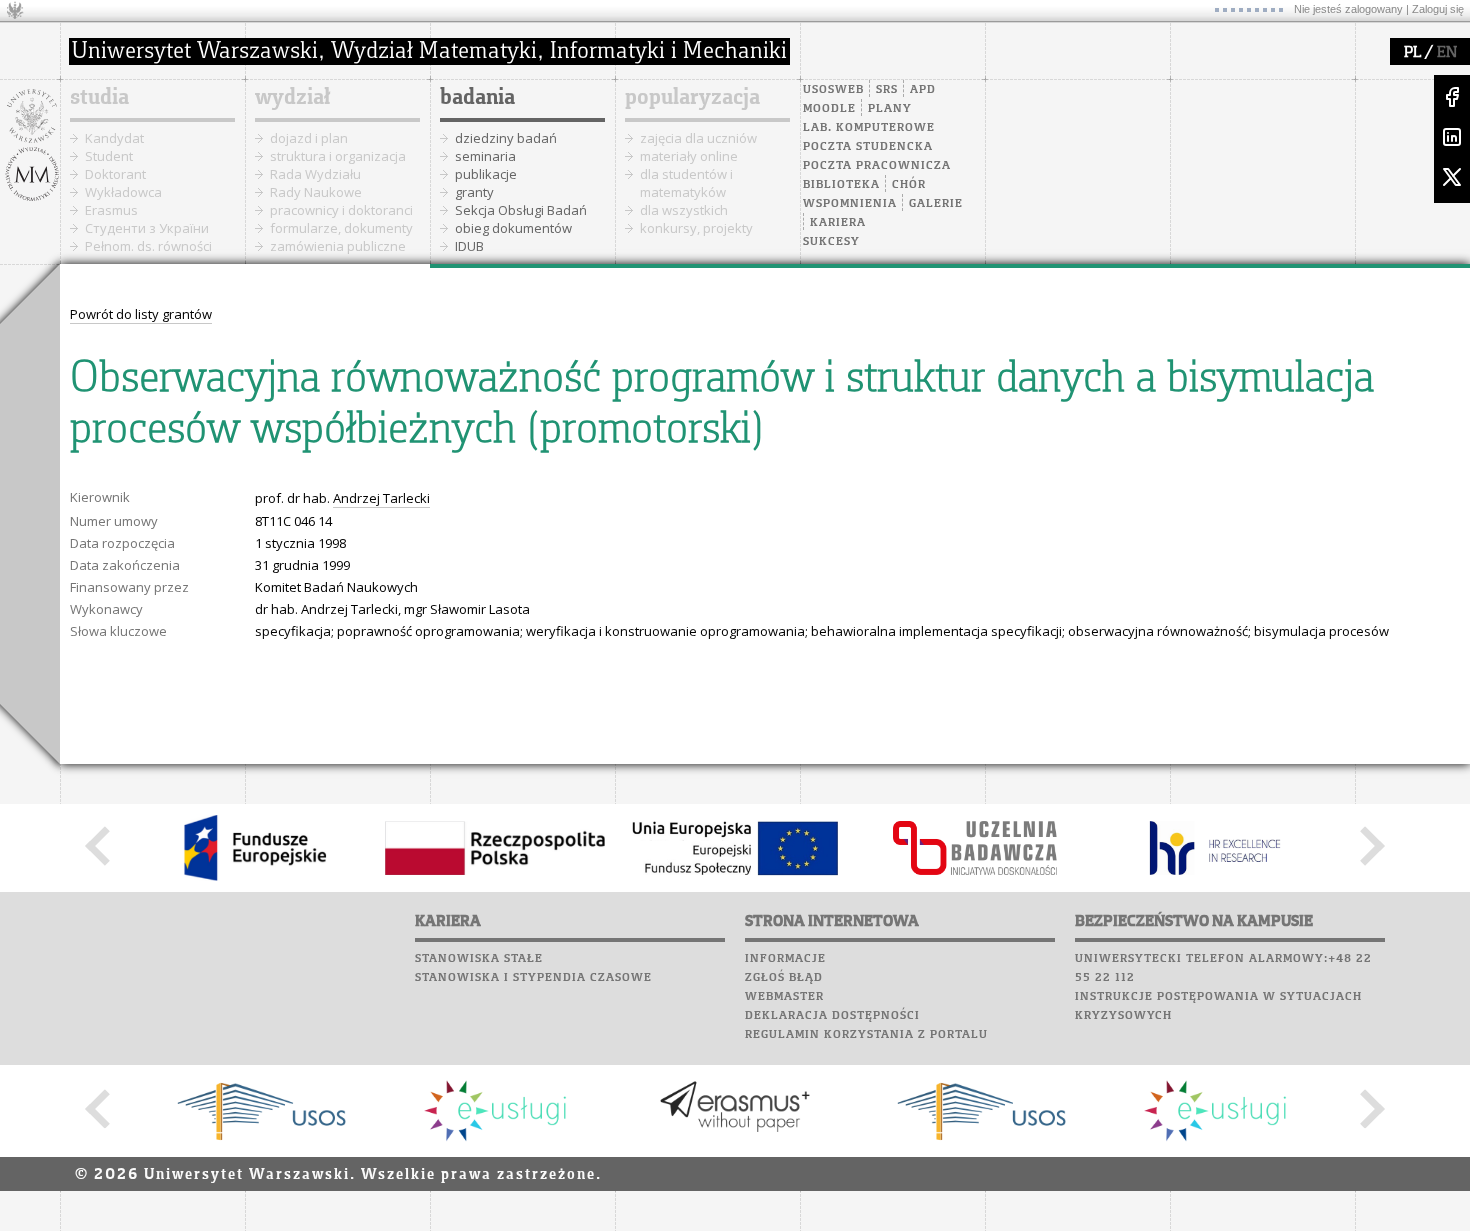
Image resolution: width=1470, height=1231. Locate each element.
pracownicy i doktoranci (341, 210)
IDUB (469, 246)
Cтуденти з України (147, 228)
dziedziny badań (506, 138)
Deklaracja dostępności (832, 1016)
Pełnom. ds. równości (148, 246)
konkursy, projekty (696, 228)
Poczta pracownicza (877, 166)
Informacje (785, 959)
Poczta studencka (868, 147)
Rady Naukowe (316, 192)
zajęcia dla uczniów (698, 138)
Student (109, 156)
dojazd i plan (309, 138)
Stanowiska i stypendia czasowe (533, 978)
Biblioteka (841, 185)
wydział (292, 98)
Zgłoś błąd (784, 978)
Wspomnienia (850, 204)
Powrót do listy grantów (141, 314)
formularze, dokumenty (341, 228)
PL (1412, 53)
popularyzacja (692, 98)
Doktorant (115, 174)
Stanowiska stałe (479, 959)
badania (477, 98)
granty (474, 192)
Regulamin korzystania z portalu (866, 1035)
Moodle (829, 109)
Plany (890, 109)
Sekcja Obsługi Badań (521, 210)
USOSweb (833, 90)
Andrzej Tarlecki (381, 498)
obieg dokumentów (513, 228)
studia (99, 98)
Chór (909, 185)
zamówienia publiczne (338, 246)
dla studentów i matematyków (686, 183)
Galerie (936, 204)
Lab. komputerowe (869, 128)
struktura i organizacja (338, 156)
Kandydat (114, 138)
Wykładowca (123, 192)
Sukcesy (831, 242)
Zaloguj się (1438, 9)
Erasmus (111, 210)
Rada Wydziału (315, 174)
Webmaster (784, 997)
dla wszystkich (684, 210)
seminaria (485, 156)
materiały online (689, 156)
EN (1447, 53)
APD (923, 90)
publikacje (486, 174)
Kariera (838, 223)
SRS (887, 90)
